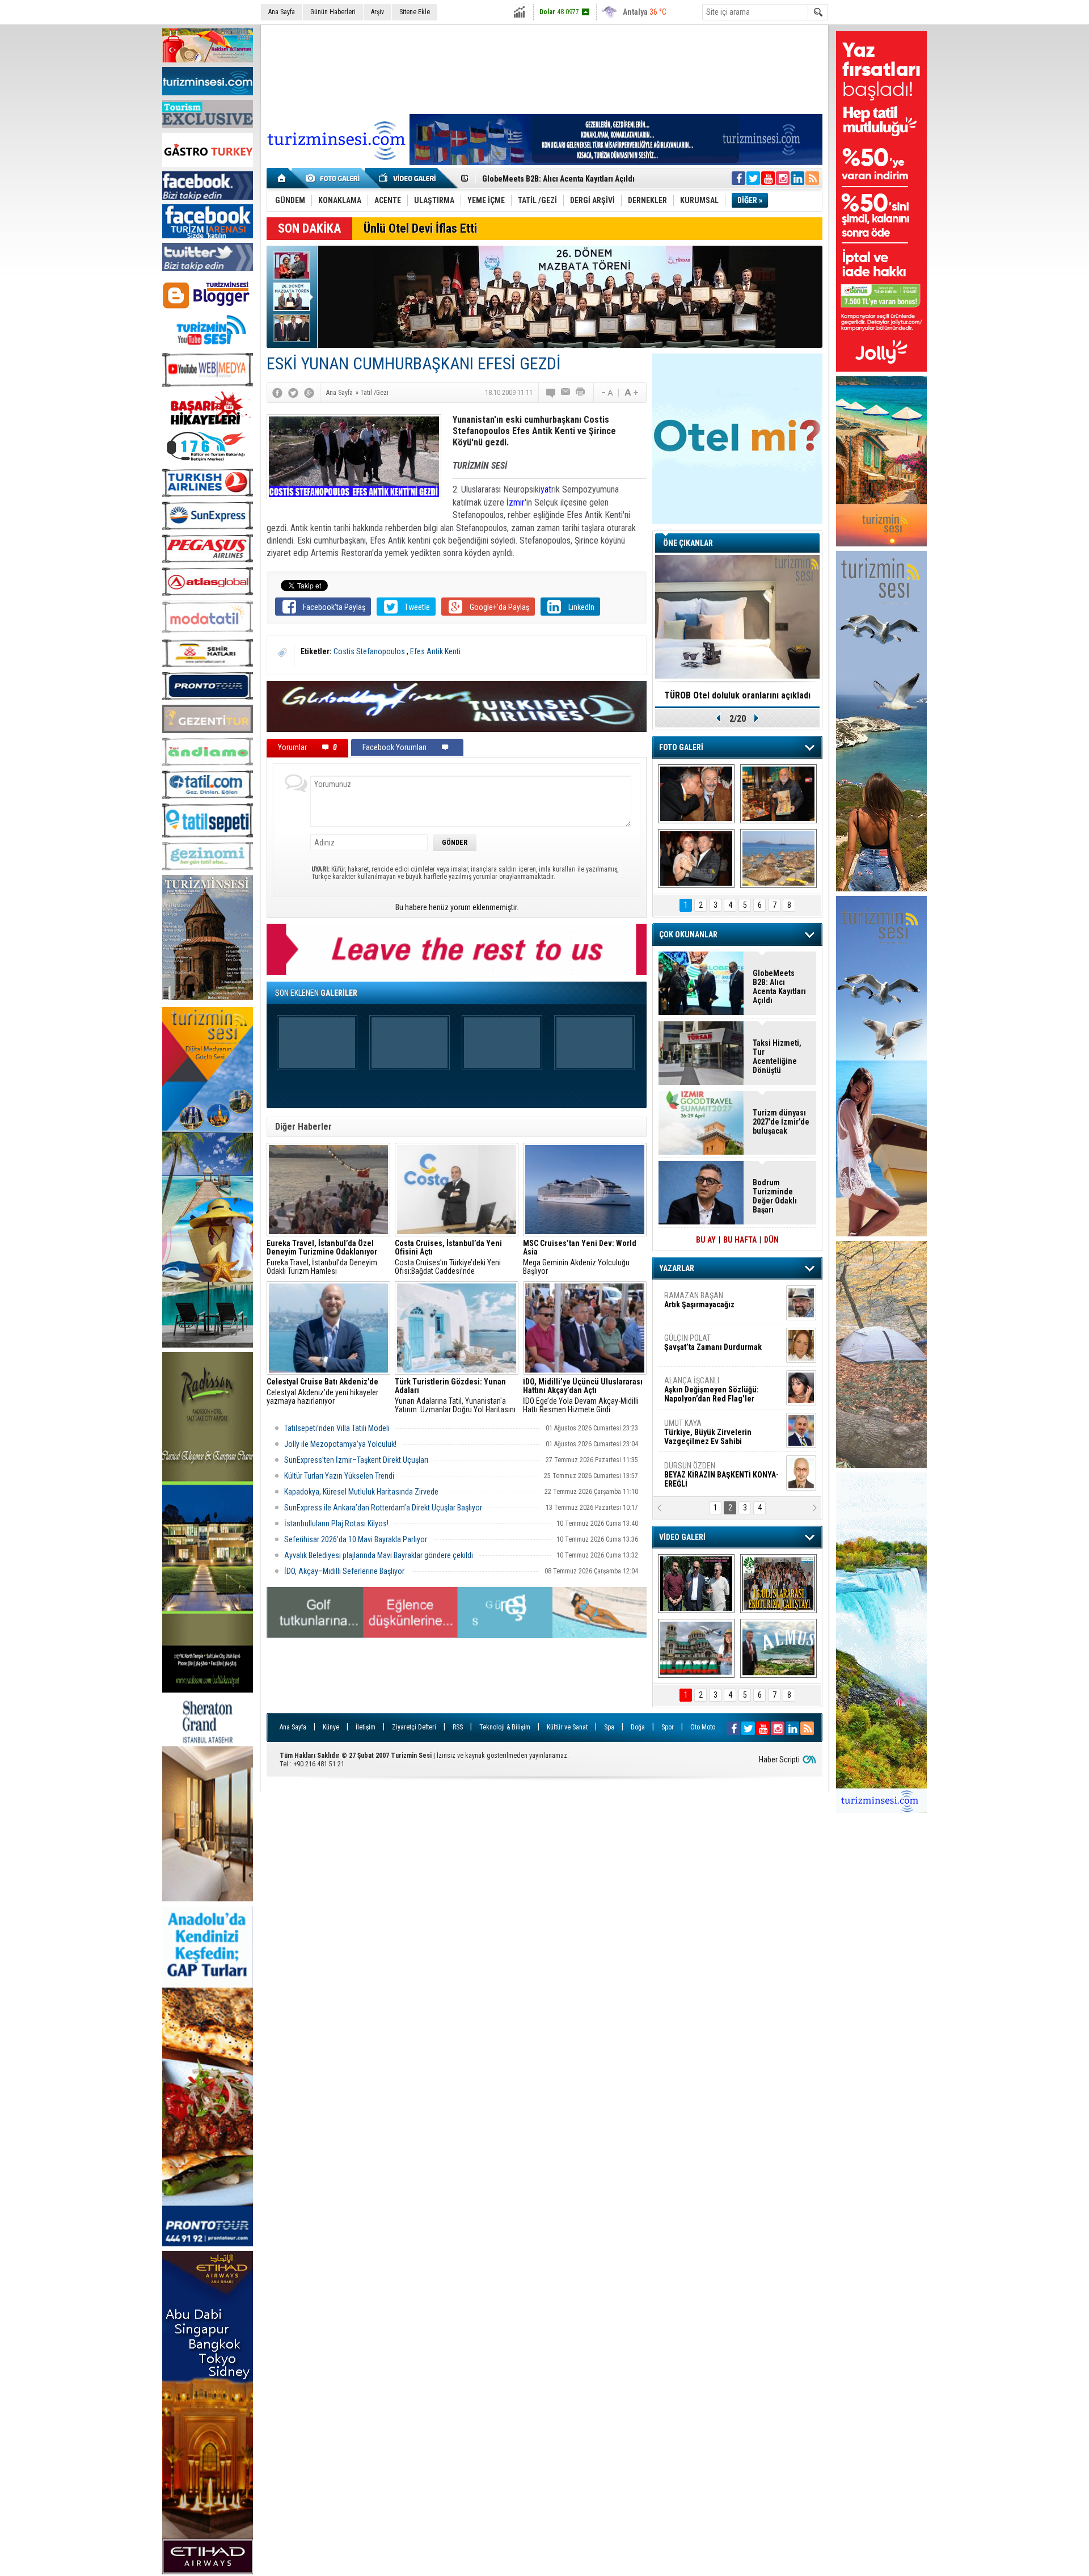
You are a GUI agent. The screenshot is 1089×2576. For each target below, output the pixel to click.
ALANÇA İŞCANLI (712, 1390)
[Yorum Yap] (551, 393)
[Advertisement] (544, 68)
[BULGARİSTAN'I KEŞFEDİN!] (696, 1648)
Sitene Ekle (415, 12)
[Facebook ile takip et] (738, 178)
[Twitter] (293, 393)
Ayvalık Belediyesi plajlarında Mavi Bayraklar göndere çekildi (379, 1555)
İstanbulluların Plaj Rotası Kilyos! (336, 1523)
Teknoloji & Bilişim (505, 1727)
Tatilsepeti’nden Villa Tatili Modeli (337, 1428)
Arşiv (377, 12)
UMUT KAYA (708, 1432)
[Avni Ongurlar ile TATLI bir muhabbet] (778, 794)
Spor (668, 1727)
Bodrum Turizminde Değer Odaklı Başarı (552, 179)
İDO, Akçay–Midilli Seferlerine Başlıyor (345, 1571)
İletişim (366, 1727)
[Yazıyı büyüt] (631, 393)
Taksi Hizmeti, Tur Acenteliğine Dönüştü (777, 1057)
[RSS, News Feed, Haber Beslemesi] (812, 178)
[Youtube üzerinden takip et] (768, 178)
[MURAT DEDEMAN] (696, 858)
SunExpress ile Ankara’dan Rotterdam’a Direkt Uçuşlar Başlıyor (383, 1508)
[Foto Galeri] (335, 178)
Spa (609, 1727)
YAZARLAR (677, 1268)
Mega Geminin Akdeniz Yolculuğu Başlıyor (580, 1257)
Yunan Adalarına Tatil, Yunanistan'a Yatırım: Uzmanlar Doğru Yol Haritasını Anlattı (455, 1396)
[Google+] (309, 393)
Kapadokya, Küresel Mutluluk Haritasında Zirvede (361, 1492)
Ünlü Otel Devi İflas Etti (420, 228)
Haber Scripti (779, 1760)
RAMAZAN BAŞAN (699, 1300)
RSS (458, 1727)
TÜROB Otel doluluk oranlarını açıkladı (737, 695)
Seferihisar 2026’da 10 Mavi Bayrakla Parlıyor (356, 1539)
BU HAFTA (740, 1240)
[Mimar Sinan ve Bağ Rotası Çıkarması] (696, 1584)
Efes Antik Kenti (435, 651)
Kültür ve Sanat (567, 1727)
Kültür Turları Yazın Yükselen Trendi (339, 1476)
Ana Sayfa (282, 12)
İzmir (516, 502)
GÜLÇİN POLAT (713, 1342)
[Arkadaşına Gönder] (566, 393)
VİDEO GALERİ (682, 1537)
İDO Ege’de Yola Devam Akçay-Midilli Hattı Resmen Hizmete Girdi (583, 1396)
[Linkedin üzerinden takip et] (797, 178)
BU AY (706, 1240)
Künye (331, 1727)
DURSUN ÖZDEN (721, 1475)
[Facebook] (277, 393)
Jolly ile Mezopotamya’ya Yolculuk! (340, 1444)
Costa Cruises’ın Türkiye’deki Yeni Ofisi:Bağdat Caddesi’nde (448, 1257)
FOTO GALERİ (681, 747)
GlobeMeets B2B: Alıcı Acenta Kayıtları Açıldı (779, 987)
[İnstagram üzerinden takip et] (783, 178)
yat (546, 489)
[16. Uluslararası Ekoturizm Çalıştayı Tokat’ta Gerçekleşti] (778, 1584)
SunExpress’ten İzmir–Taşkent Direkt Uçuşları (356, 1460)
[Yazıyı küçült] (606, 393)
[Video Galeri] (408, 178)
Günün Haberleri (333, 12)
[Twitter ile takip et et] (753, 178)
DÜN (771, 1240)
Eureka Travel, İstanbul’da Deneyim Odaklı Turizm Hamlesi (322, 1257)
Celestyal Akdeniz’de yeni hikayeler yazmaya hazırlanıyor (323, 1392)
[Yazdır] (581, 393)
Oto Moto (703, 1727)
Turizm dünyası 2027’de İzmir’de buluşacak (781, 1122)
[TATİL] (778, 858)
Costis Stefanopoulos (370, 651)
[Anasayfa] (282, 178)
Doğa (638, 1727)
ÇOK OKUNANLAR (688, 935)
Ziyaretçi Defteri (414, 1727)
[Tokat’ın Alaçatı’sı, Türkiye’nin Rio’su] (778, 1648)
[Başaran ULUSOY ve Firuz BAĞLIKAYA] (696, 794)
